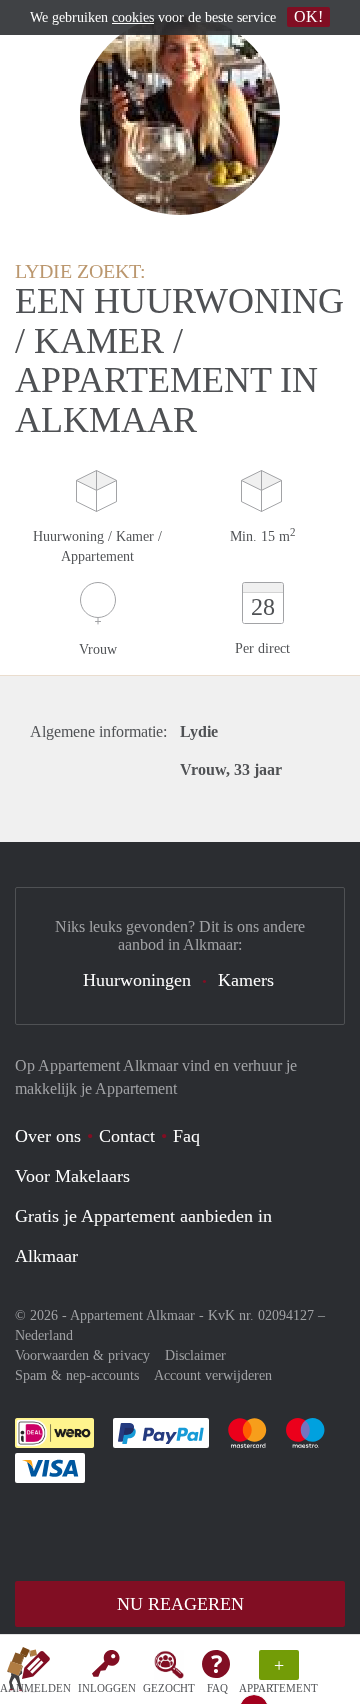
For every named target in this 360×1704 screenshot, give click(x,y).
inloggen (107, 1688)
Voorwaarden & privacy (82, 1355)
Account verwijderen (213, 1375)
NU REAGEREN (180, 1604)
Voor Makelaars (72, 1176)
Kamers (246, 980)
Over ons (48, 1136)
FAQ (217, 1688)
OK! (308, 16)
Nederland (44, 1335)
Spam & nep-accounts (77, 1375)
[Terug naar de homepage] (22, 1673)
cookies (133, 17)
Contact (127, 1136)
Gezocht (169, 1688)
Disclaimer (195, 1355)
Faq (186, 1136)
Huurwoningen (137, 980)
